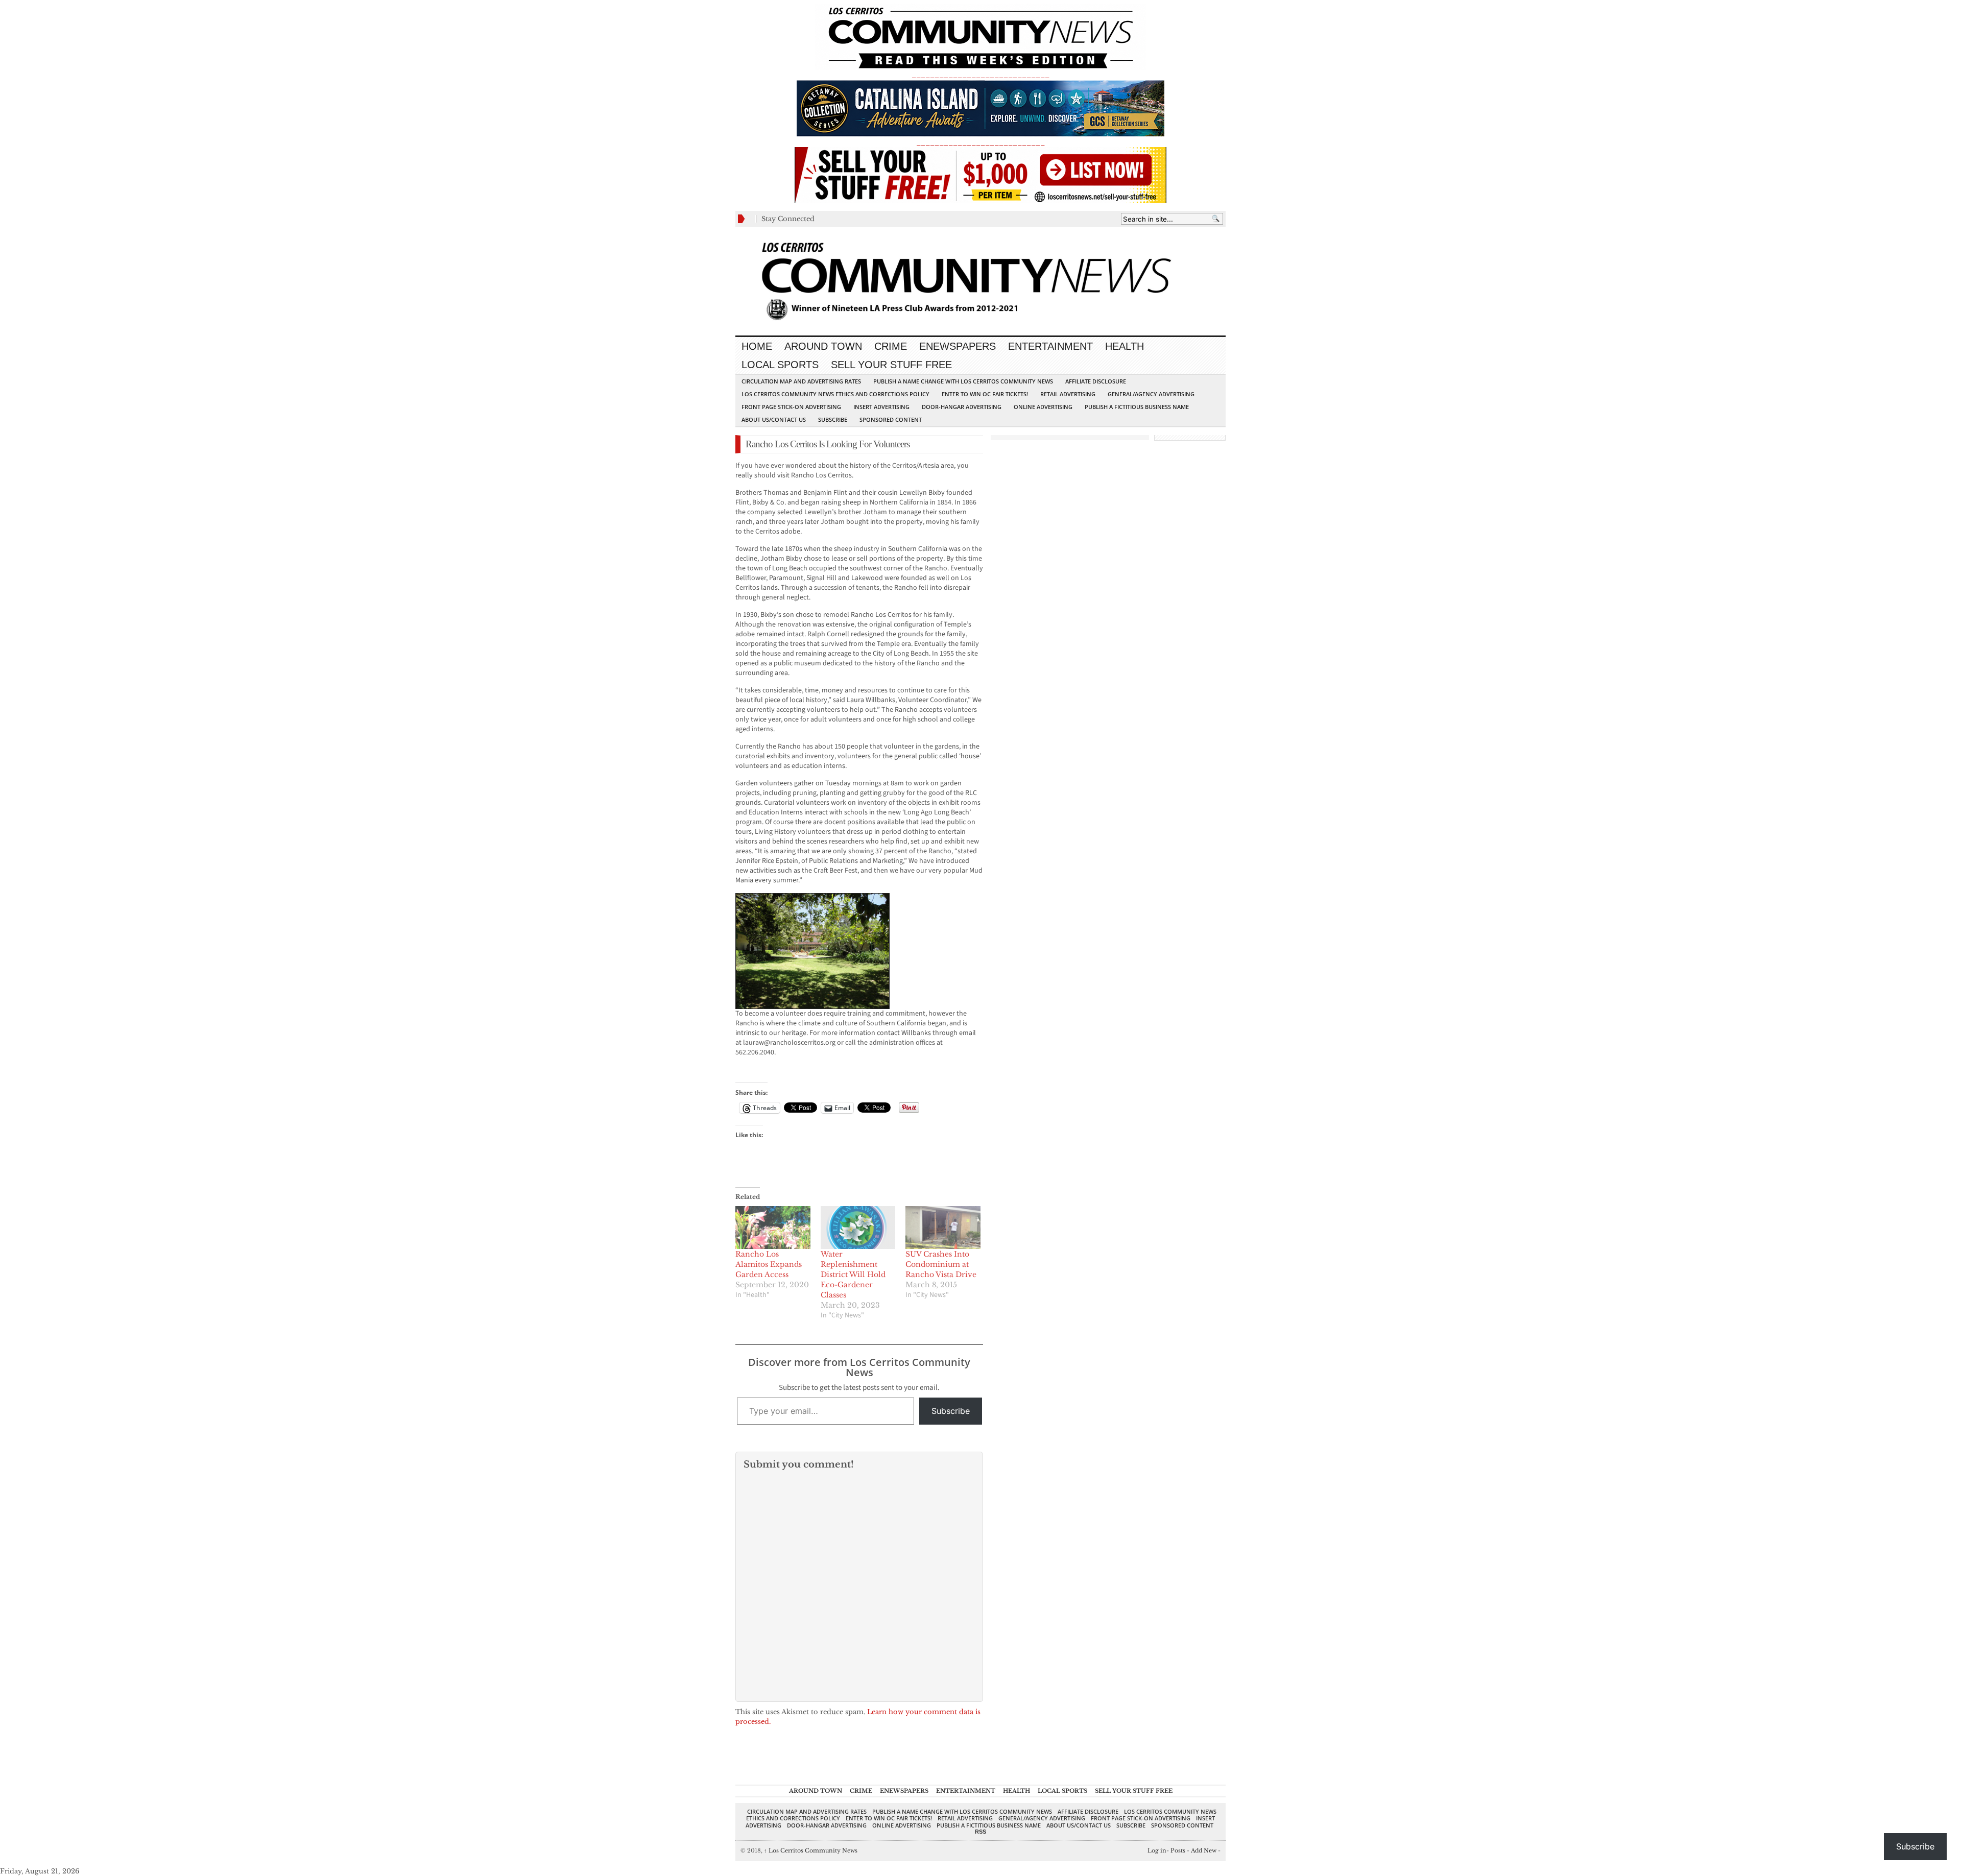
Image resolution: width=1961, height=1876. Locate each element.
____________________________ (980, 142)
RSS (980, 1832)
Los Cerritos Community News (811, 1850)
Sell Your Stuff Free (891, 365)
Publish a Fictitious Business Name (1137, 407)
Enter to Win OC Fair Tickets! (985, 394)
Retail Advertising (1068, 394)
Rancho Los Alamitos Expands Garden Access (769, 1264)
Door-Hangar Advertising (962, 407)
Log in (1157, 1850)
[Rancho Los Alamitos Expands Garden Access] (773, 1228)
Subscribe (833, 419)
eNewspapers (958, 346)
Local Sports (780, 365)
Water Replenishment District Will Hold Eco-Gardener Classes (853, 1274)
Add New (1204, 1850)
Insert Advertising (881, 407)
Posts (1178, 1850)
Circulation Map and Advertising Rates (801, 381)
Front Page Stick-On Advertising (791, 407)
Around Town (823, 346)
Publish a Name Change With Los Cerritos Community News (963, 381)
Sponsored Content (891, 419)
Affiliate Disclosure (1096, 381)
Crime (891, 346)
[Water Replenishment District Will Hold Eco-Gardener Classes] (858, 1228)
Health (1125, 346)
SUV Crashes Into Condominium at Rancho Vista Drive (941, 1264)
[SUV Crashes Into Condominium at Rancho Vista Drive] (943, 1228)
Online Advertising (1043, 407)
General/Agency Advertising (1151, 394)
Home (757, 346)
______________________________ (980, 75)
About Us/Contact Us (774, 419)
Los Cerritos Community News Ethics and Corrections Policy (835, 394)
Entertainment (1050, 346)
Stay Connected (788, 219)
